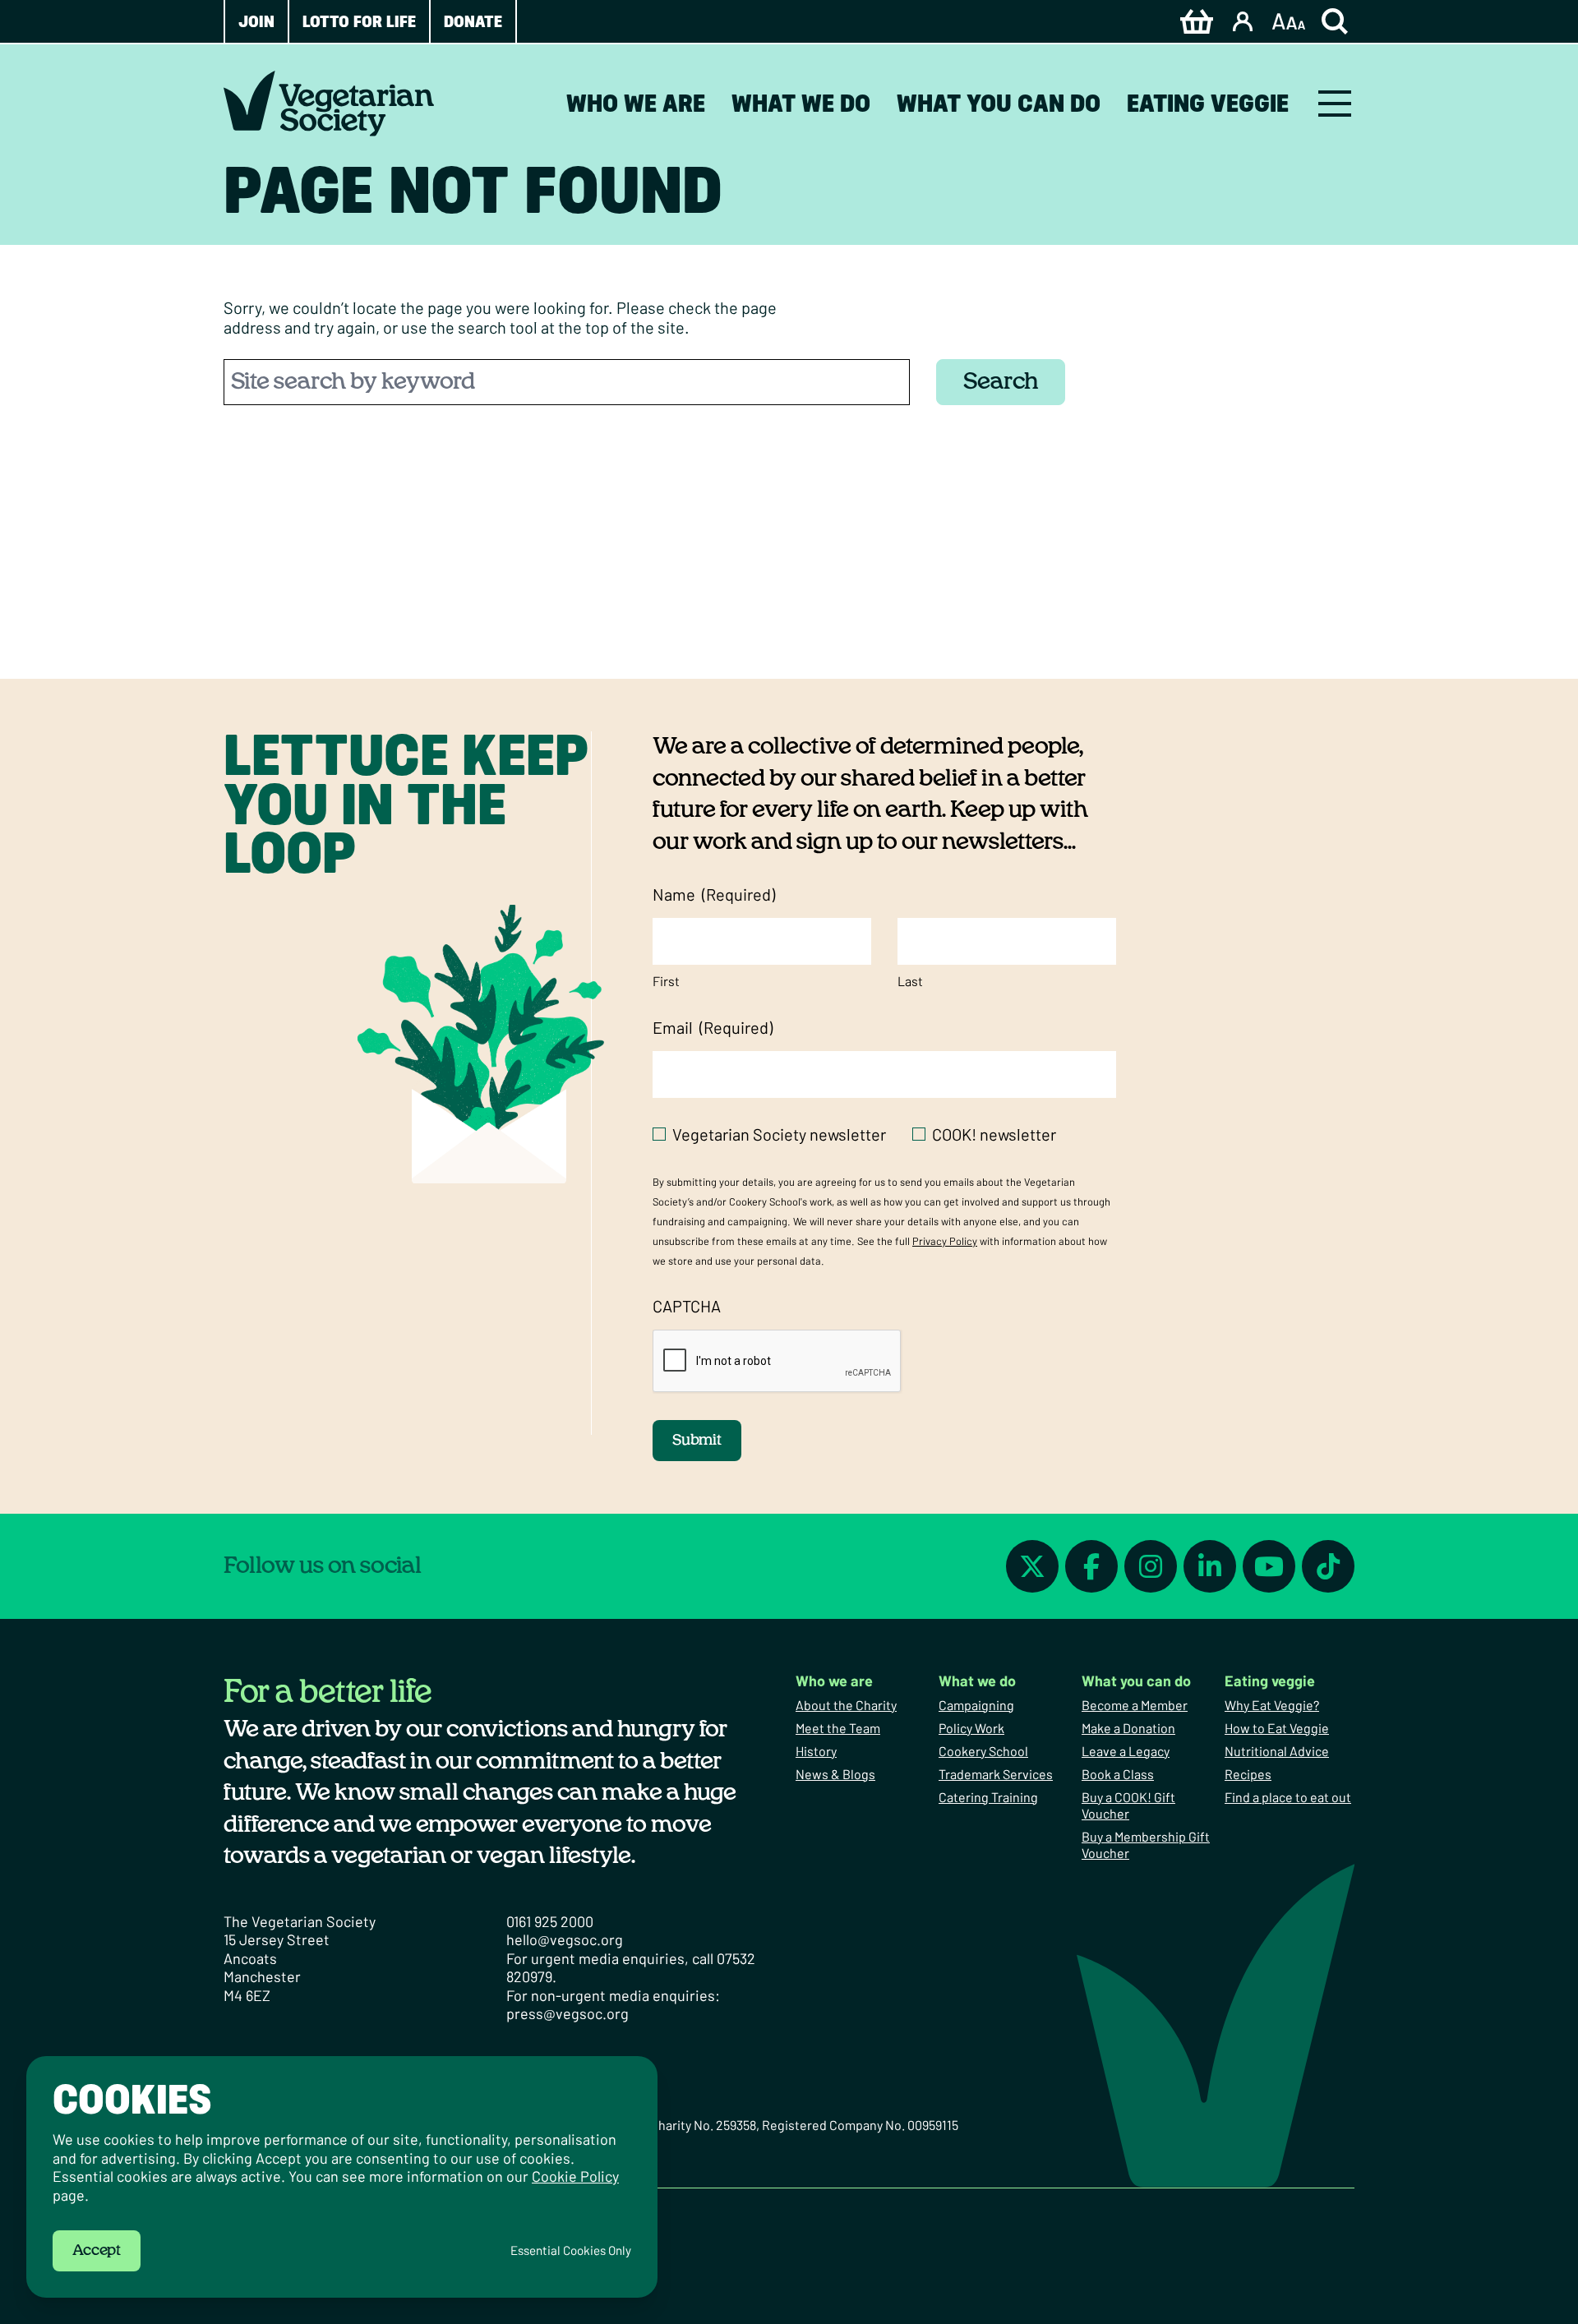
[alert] (342, 2177)
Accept (97, 2251)
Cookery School (983, 1751)
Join (256, 21)
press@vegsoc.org (568, 2013)
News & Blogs (835, 1774)
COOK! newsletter (994, 1134)
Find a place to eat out (1288, 1797)
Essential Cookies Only (571, 2250)
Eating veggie (1208, 103)
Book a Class (1118, 1774)
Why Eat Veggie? (1272, 1705)
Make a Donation (1128, 1728)
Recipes (1248, 1774)
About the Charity (846, 1705)
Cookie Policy (575, 2176)
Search (1001, 382)
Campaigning (976, 1705)
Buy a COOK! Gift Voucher (1128, 1805)
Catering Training (988, 1797)
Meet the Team (838, 1728)
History (816, 1751)
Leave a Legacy (1126, 1751)
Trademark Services (996, 1774)
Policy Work (971, 1728)
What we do (801, 103)
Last (910, 981)
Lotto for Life (359, 21)
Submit (697, 1441)
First (666, 981)
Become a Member (1135, 1705)
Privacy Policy (945, 1241)
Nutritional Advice (1277, 1751)
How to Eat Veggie (1277, 1728)
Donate (473, 21)
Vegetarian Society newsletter (779, 1134)
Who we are (636, 103)
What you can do (999, 103)
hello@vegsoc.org (565, 1939)
